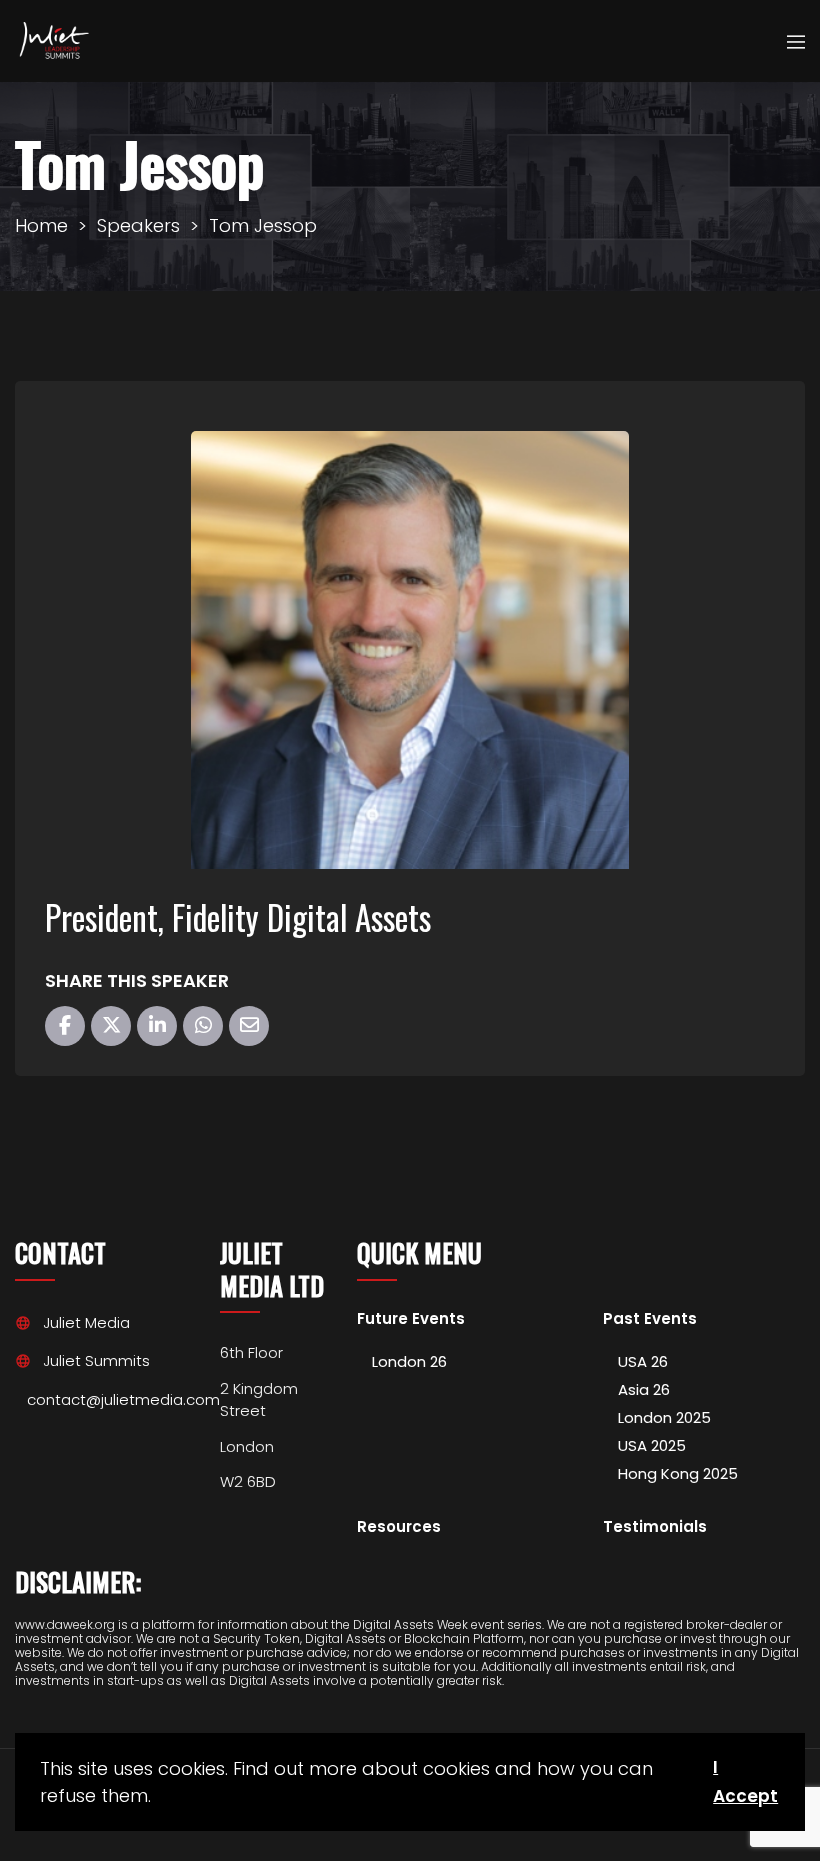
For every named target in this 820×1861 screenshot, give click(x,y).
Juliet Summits (96, 1360)
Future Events (411, 1319)
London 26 (409, 1361)
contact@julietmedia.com (123, 1399)
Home (41, 225)
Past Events (650, 1319)
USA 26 (643, 1361)
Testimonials (655, 1527)
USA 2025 (652, 1445)
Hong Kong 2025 (678, 1473)
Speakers (138, 225)
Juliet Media (86, 1322)
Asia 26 (644, 1389)
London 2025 (664, 1417)
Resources (399, 1527)
